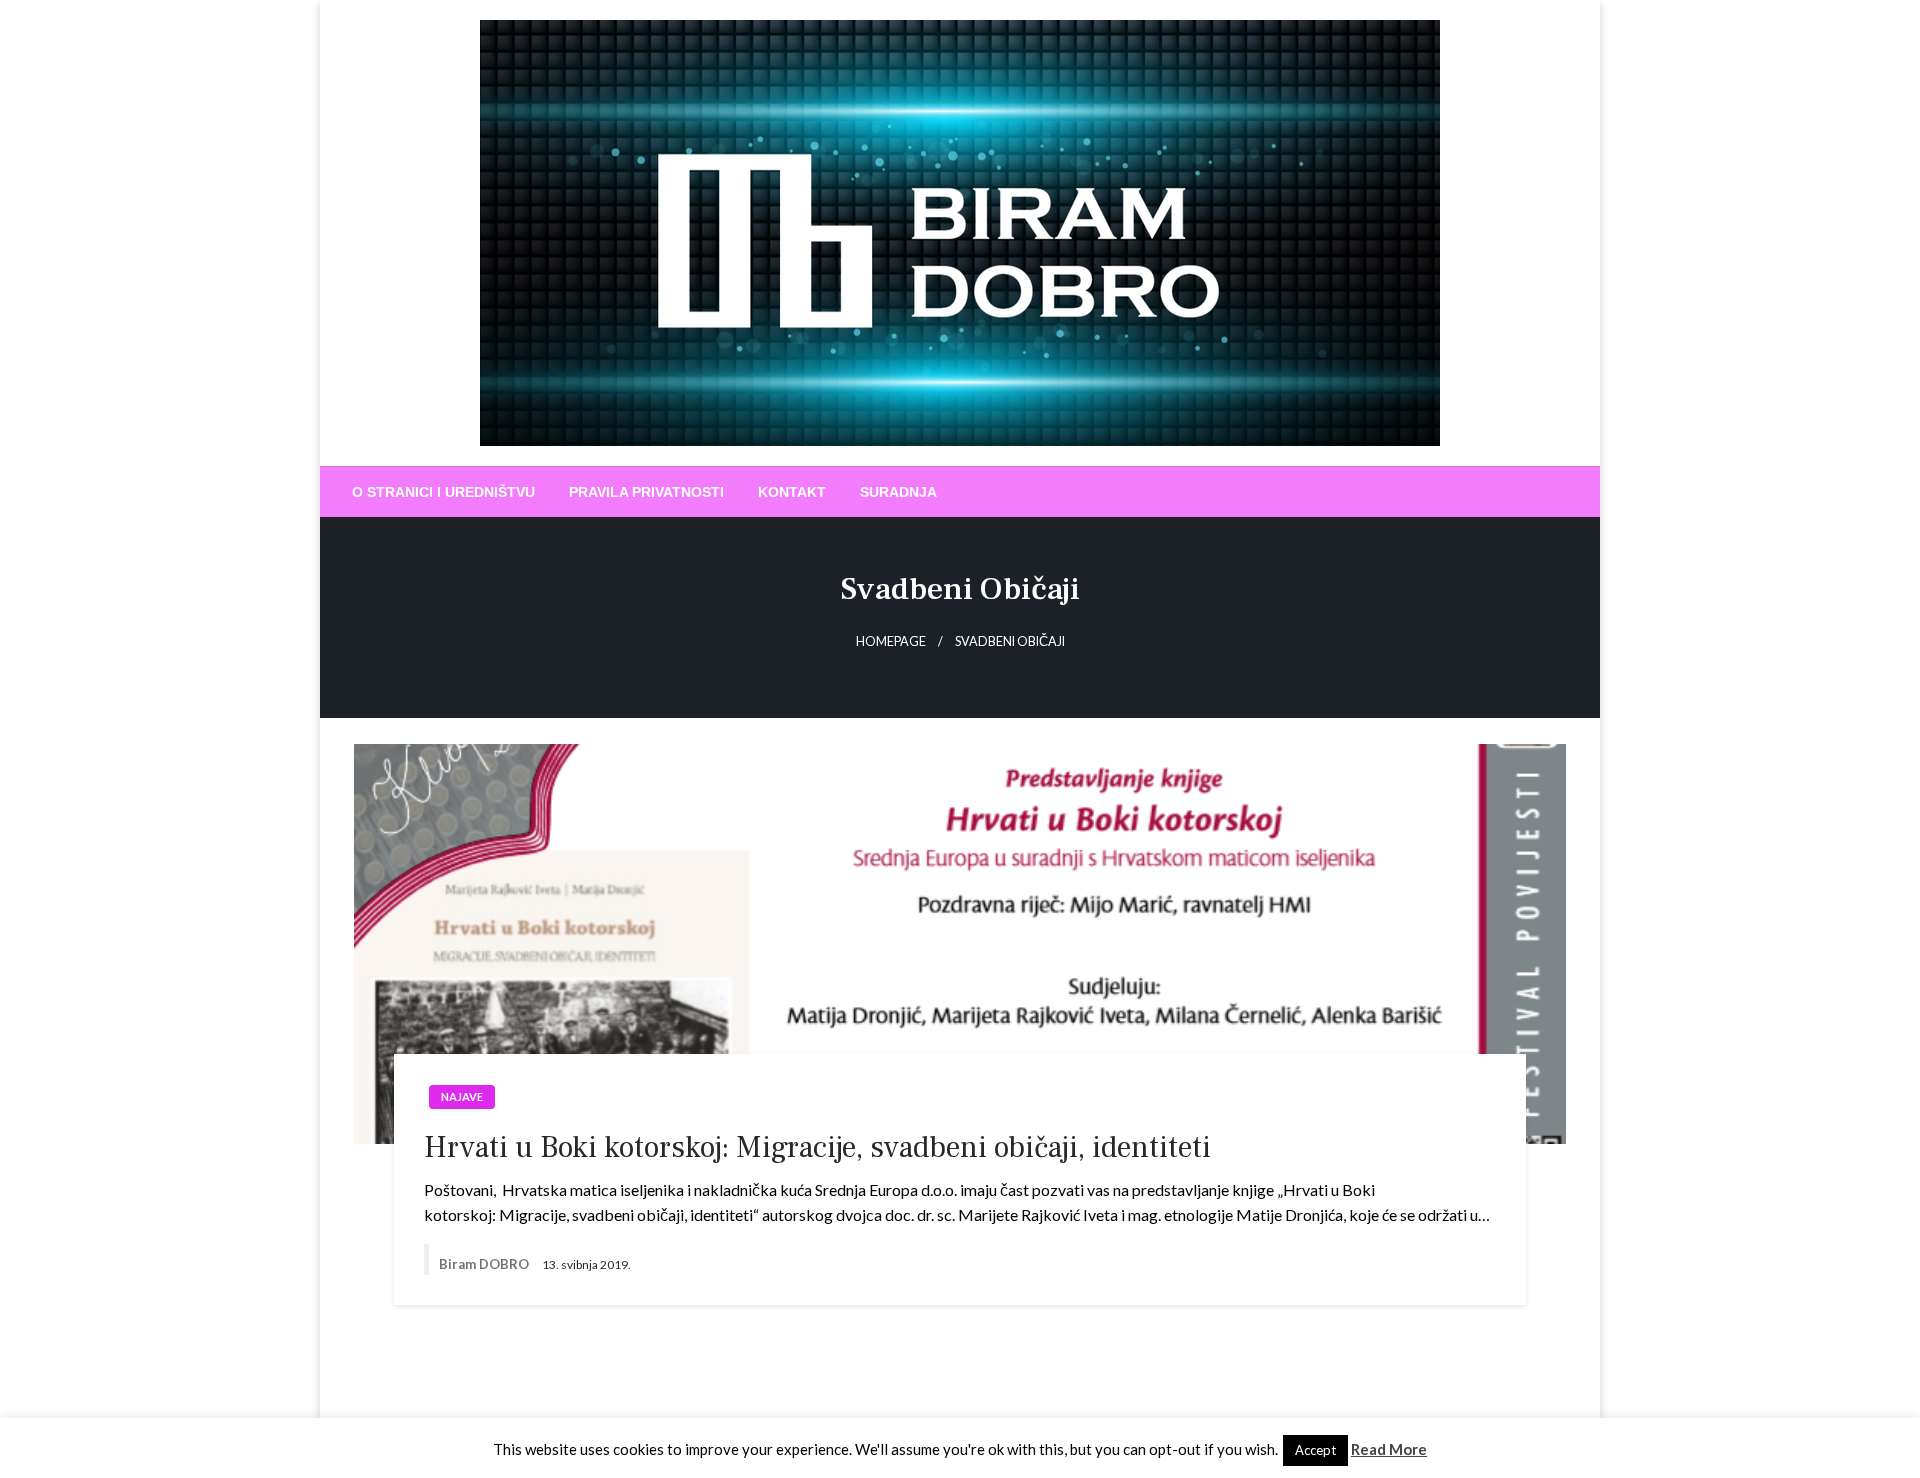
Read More (1389, 1449)
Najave (462, 1096)
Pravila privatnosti (646, 492)
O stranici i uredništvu (443, 492)
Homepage (891, 641)
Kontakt (792, 492)
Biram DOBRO (485, 1264)
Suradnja (898, 492)
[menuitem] (443, 492)
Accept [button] (1315, 1450)
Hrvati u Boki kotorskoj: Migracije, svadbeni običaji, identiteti (817, 1147)
